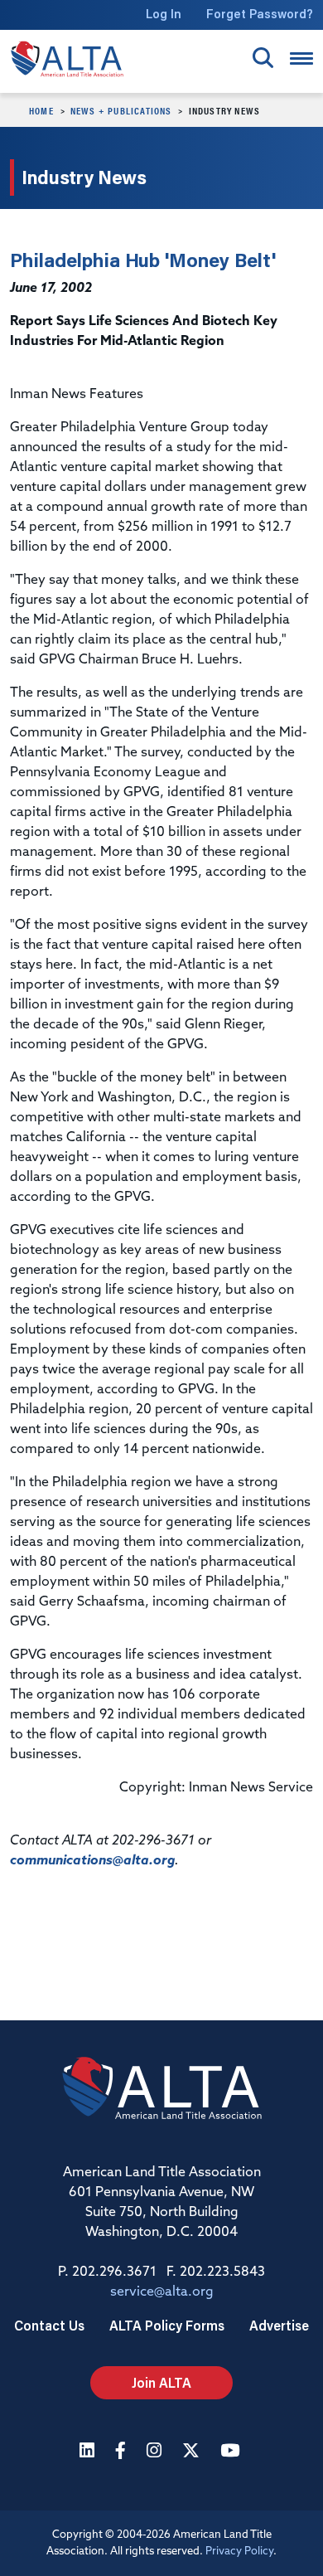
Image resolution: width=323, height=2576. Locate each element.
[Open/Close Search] (263, 58)
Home (41, 110)
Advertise (279, 2325)
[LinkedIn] (89, 2452)
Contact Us (49, 2325)
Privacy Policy (239, 2552)
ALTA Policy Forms (167, 2325)
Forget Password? (260, 14)
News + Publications (121, 110)
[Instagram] (156, 2452)
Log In (164, 14)
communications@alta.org (92, 1861)
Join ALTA (161, 2382)
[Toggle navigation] (301, 58)
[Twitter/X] (193, 2452)
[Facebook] (123, 2452)
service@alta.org (162, 2292)
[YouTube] (232, 2452)
